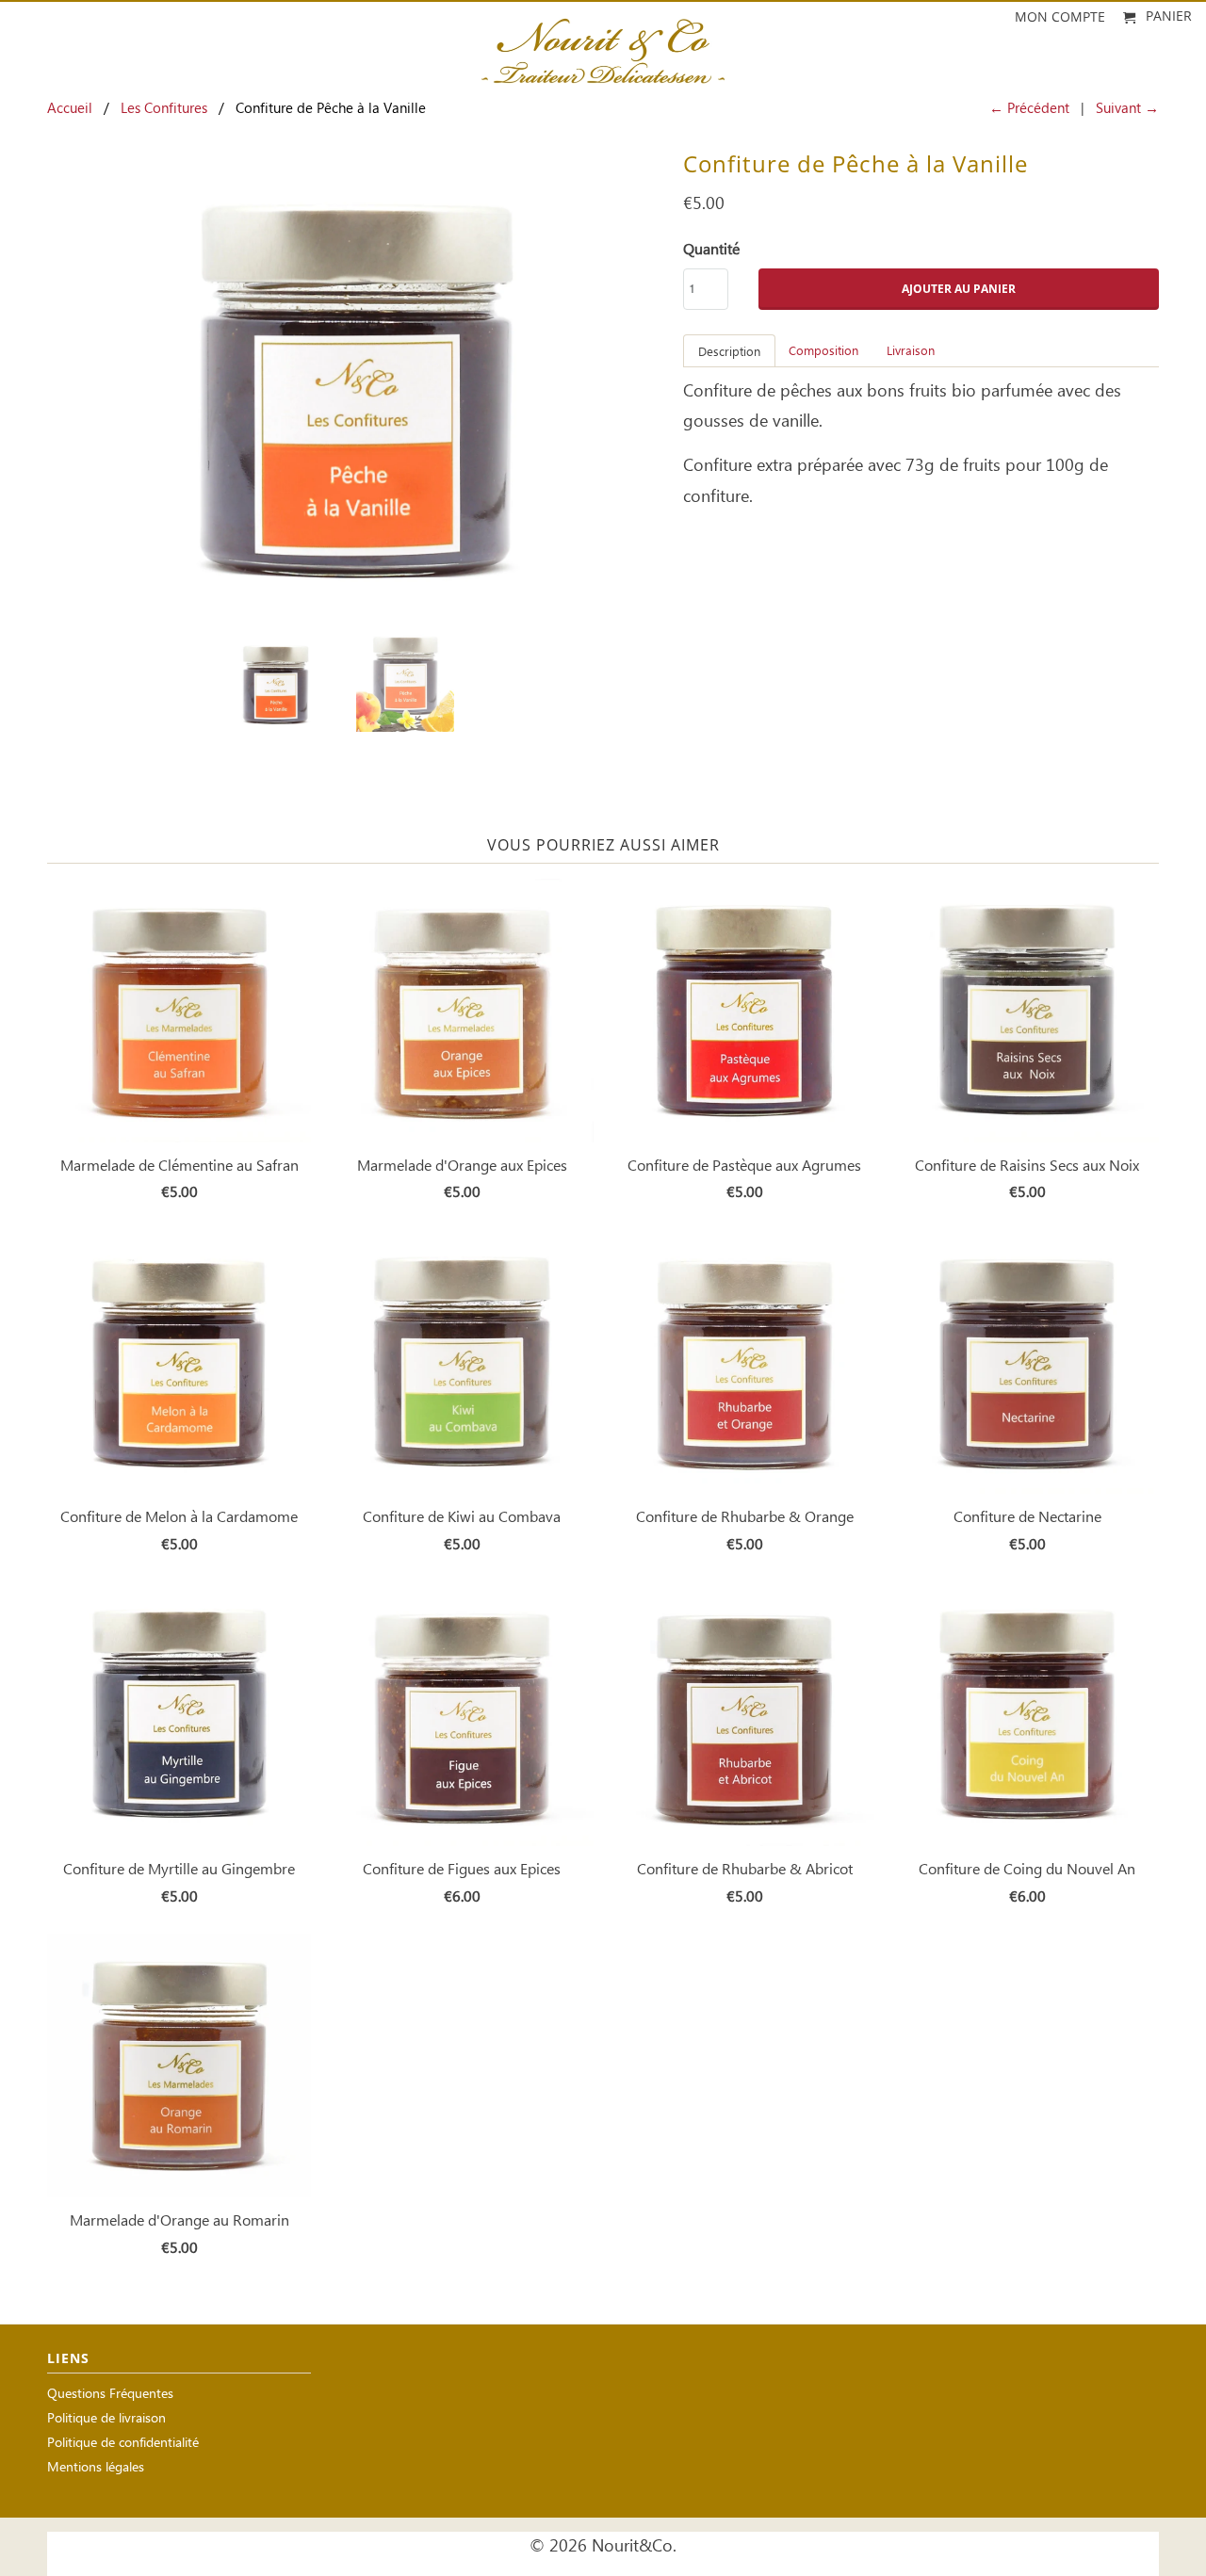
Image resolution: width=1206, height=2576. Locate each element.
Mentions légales (96, 2468)
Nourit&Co (632, 2547)
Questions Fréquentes (110, 2395)
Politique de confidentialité (123, 2444)
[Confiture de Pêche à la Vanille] (356, 384)
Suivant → (1127, 109)
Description (729, 353)
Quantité (711, 250)
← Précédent (1029, 109)
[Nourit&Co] (603, 45)
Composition (823, 352)
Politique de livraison (106, 2419)
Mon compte (1060, 17)
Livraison (911, 352)
